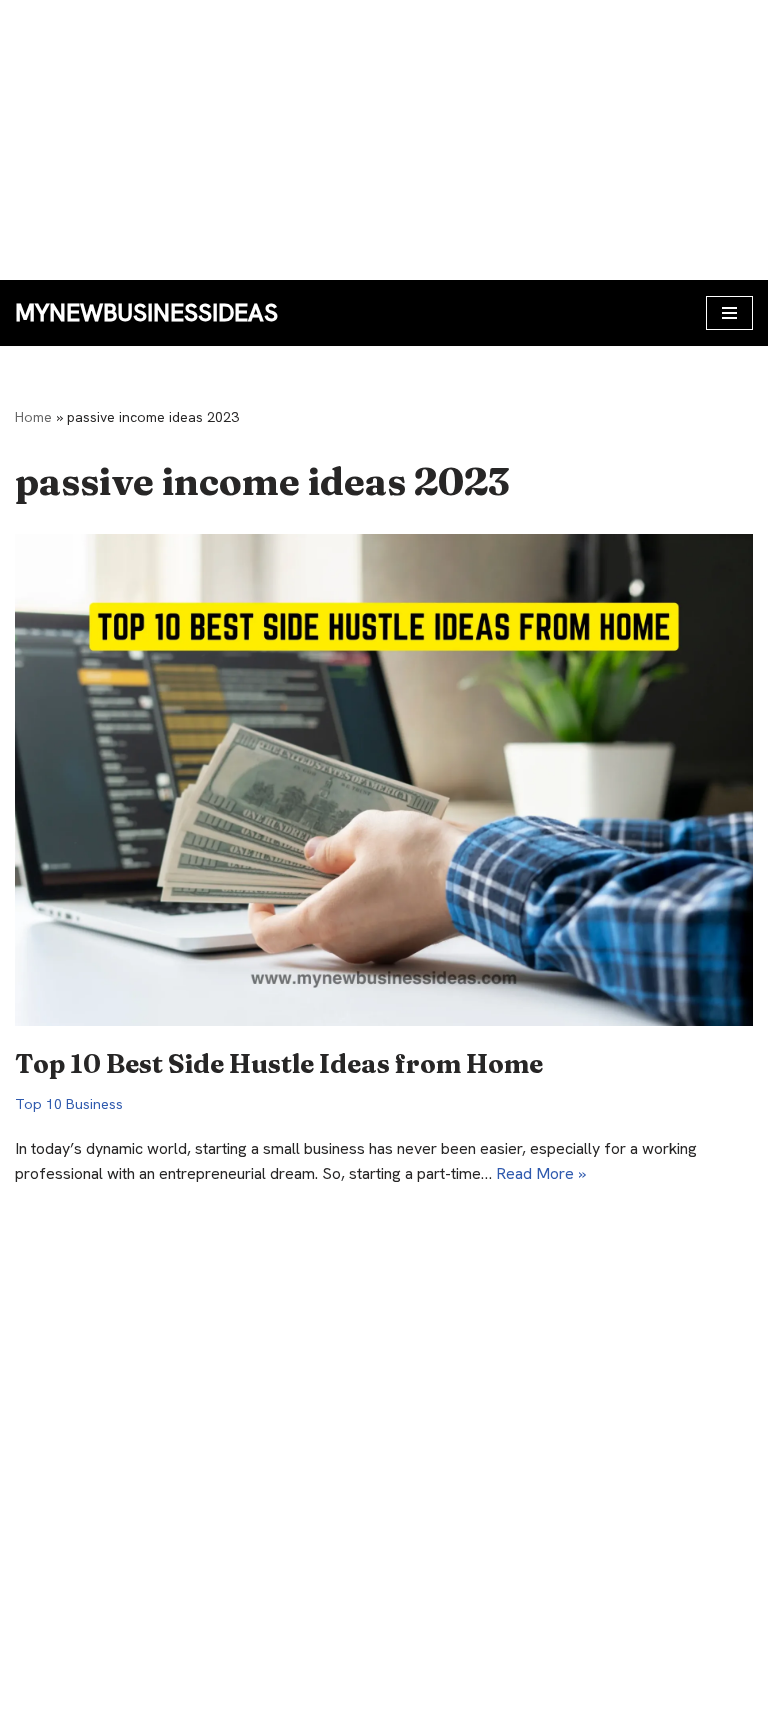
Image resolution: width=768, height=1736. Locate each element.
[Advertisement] (384, 140)
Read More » (541, 1173)
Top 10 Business (69, 1104)
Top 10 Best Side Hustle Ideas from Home (279, 1064)
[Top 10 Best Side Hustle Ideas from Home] (384, 780)
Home (33, 417)
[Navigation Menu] (729, 313)
